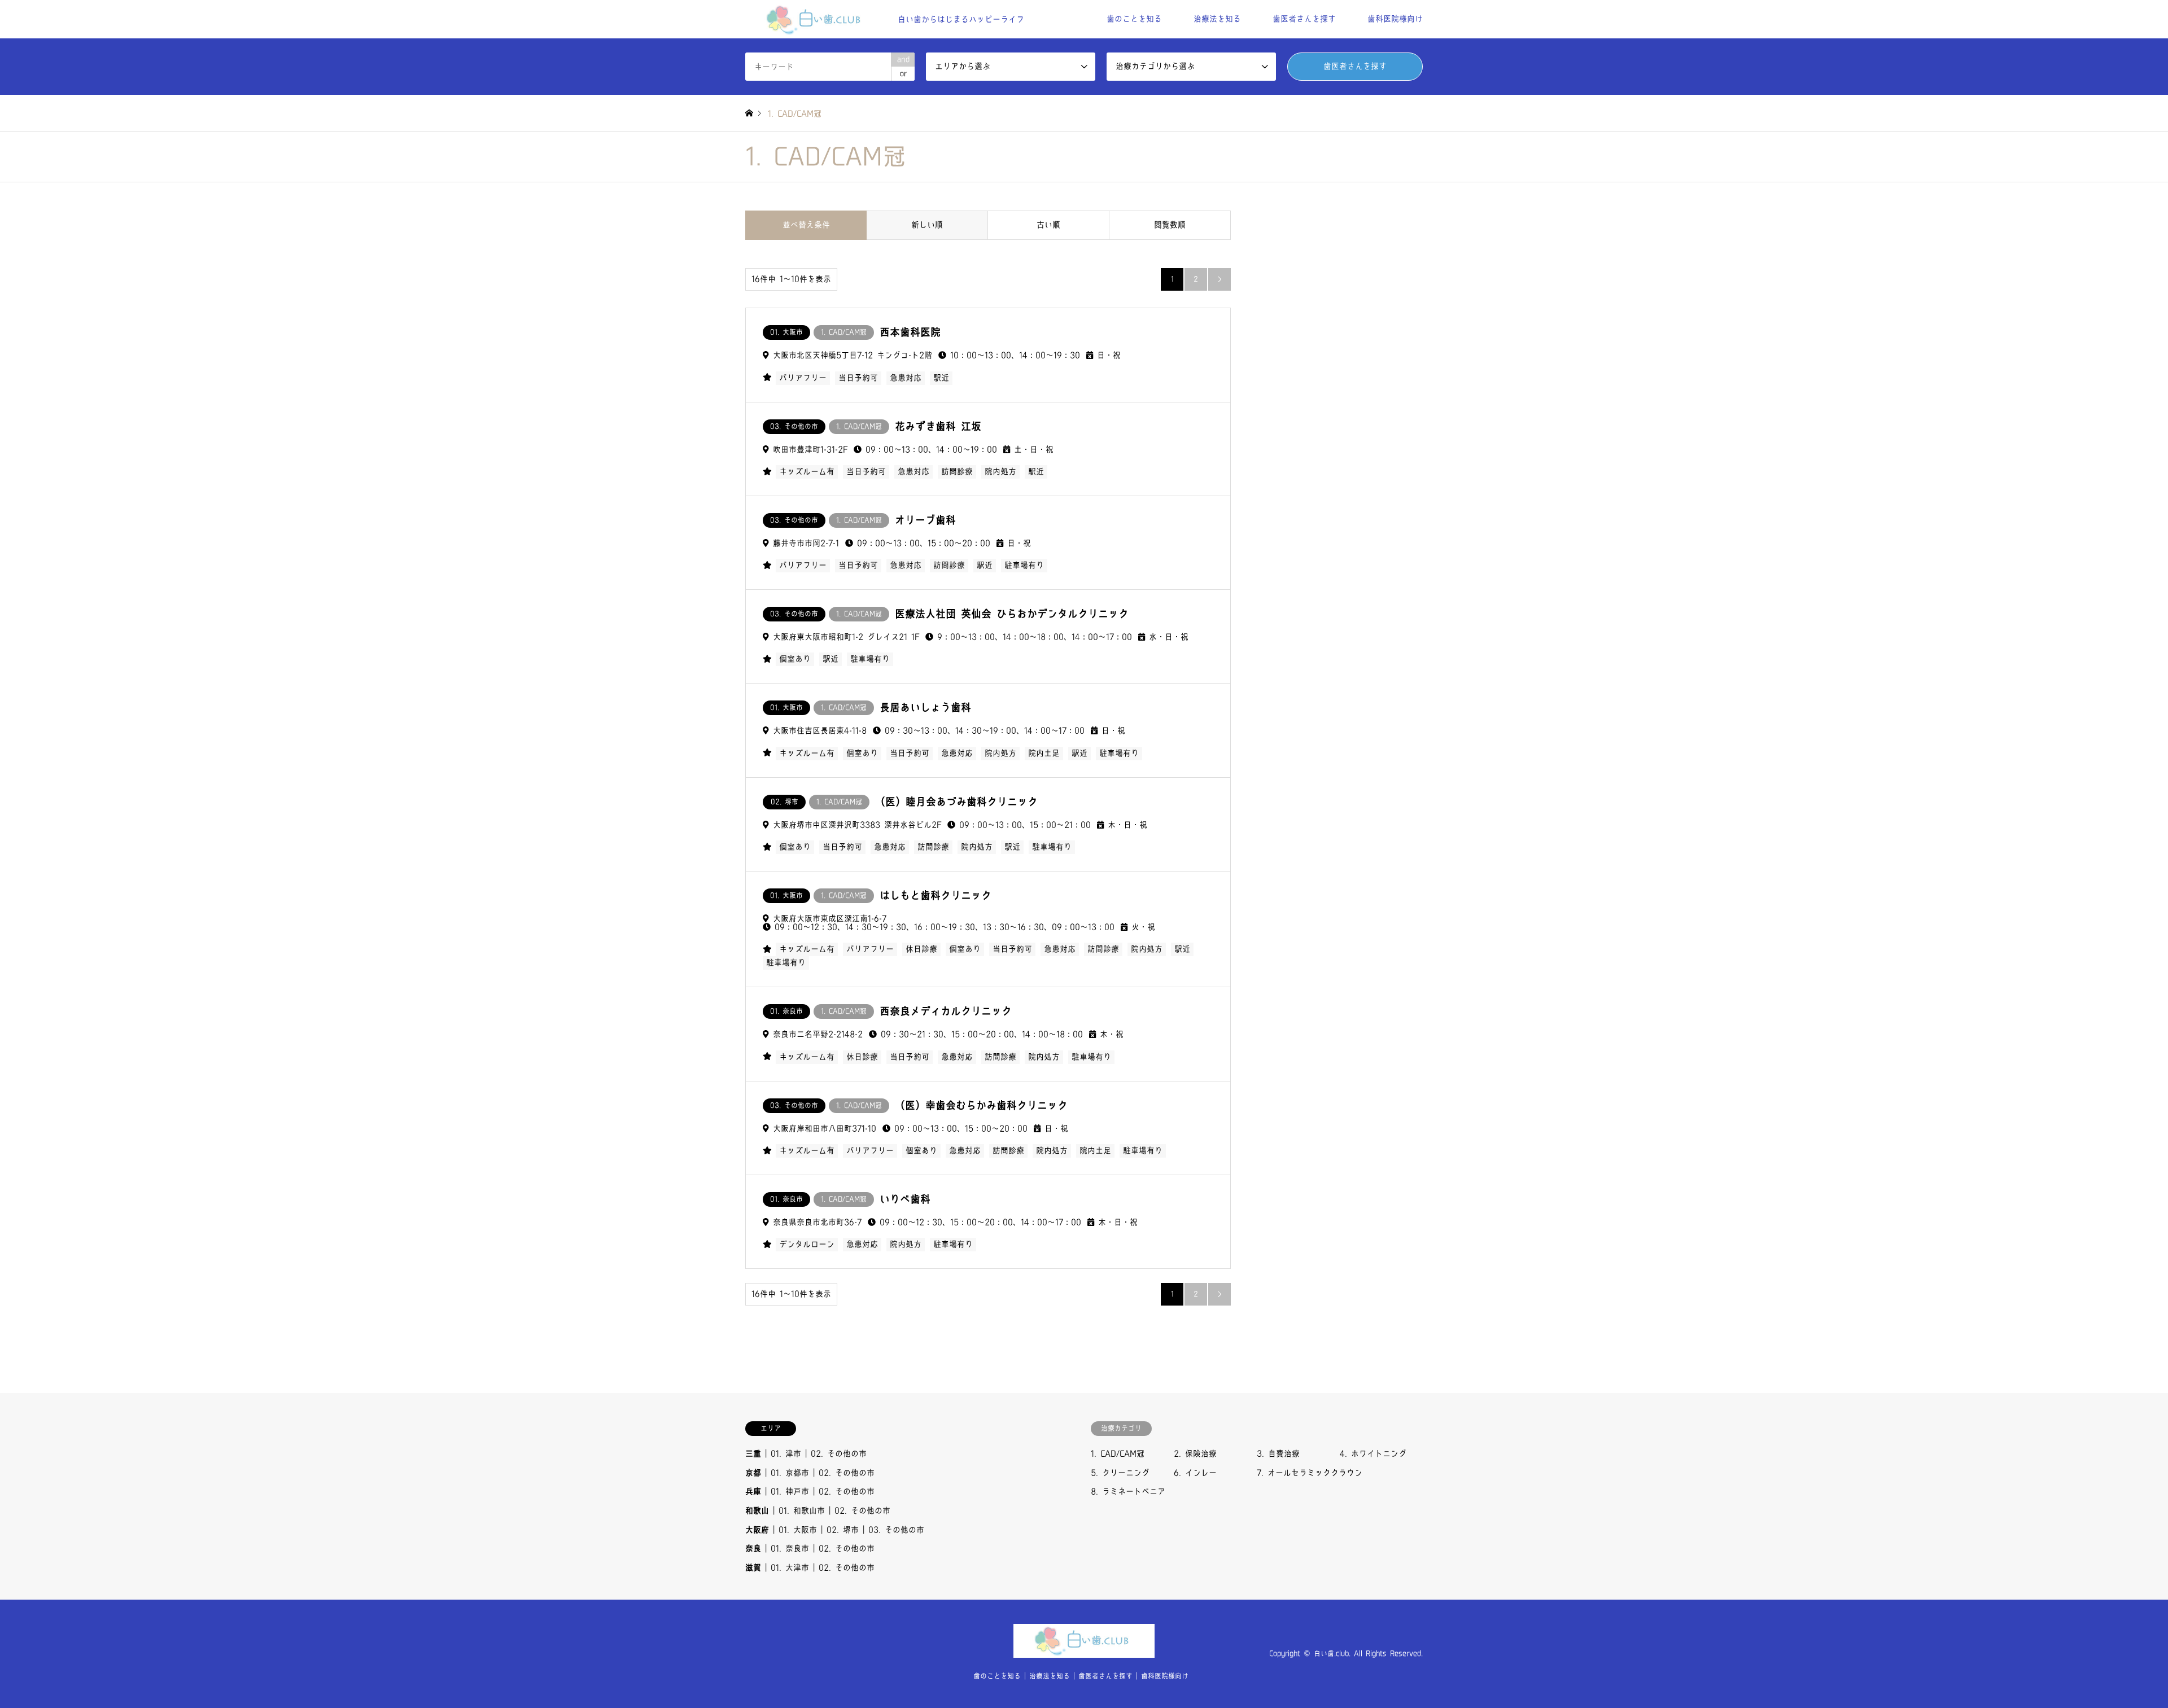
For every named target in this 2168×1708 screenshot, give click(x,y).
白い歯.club (1331, 1654)
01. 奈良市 (790, 1549)
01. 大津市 (790, 1568)
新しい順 (927, 225)
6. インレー (1195, 1473)
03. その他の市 (896, 1530)
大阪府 (757, 1530)
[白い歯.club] (1084, 1651)
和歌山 (757, 1511)
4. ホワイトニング (1373, 1454)
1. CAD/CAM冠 (1118, 1454)
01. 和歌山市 (802, 1511)
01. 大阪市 (798, 1530)
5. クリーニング (1120, 1473)
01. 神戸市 (790, 1492)
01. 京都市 (790, 1473)
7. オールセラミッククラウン (1310, 1473)
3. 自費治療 (1278, 1454)
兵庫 (753, 1492)
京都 (753, 1473)
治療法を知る (1217, 19)
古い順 (1048, 225)
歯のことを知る (1134, 19)
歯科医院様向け (1395, 19)
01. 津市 (786, 1454)
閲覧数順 (1170, 225)
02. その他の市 (839, 1454)
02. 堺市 (843, 1530)
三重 (753, 1454)
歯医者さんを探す (1304, 19)
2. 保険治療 (1195, 1454)
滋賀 (753, 1568)
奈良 (753, 1549)
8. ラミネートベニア (1128, 1492)
